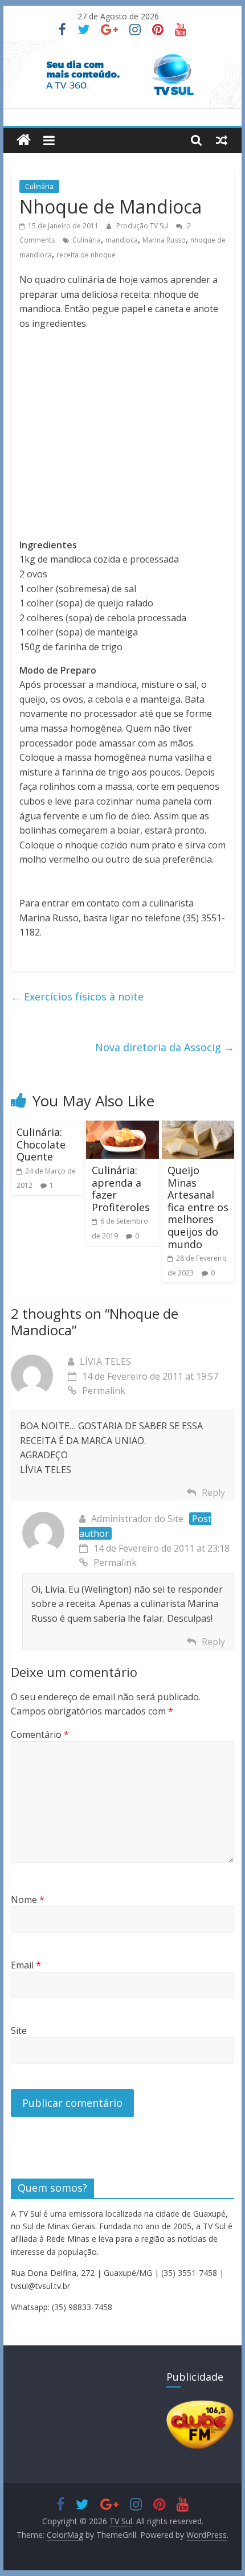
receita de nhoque (86, 255)
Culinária (39, 186)
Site (19, 2031)
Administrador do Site (137, 1519)
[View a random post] (222, 140)
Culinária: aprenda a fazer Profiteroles (121, 1189)
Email (26, 1965)
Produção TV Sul (143, 226)
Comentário (40, 1734)
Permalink (104, 1390)
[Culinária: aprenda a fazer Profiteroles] (122, 1127)
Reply (213, 1492)
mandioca (122, 240)
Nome (28, 1900)
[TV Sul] (24, 140)
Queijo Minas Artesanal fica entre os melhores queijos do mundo (198, 1207)
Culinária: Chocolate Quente (41, 1144)
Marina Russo (164, 240)
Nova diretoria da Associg (165, 1047)
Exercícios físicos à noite (77, 996)
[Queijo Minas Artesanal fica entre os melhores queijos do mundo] (198, 1127)
